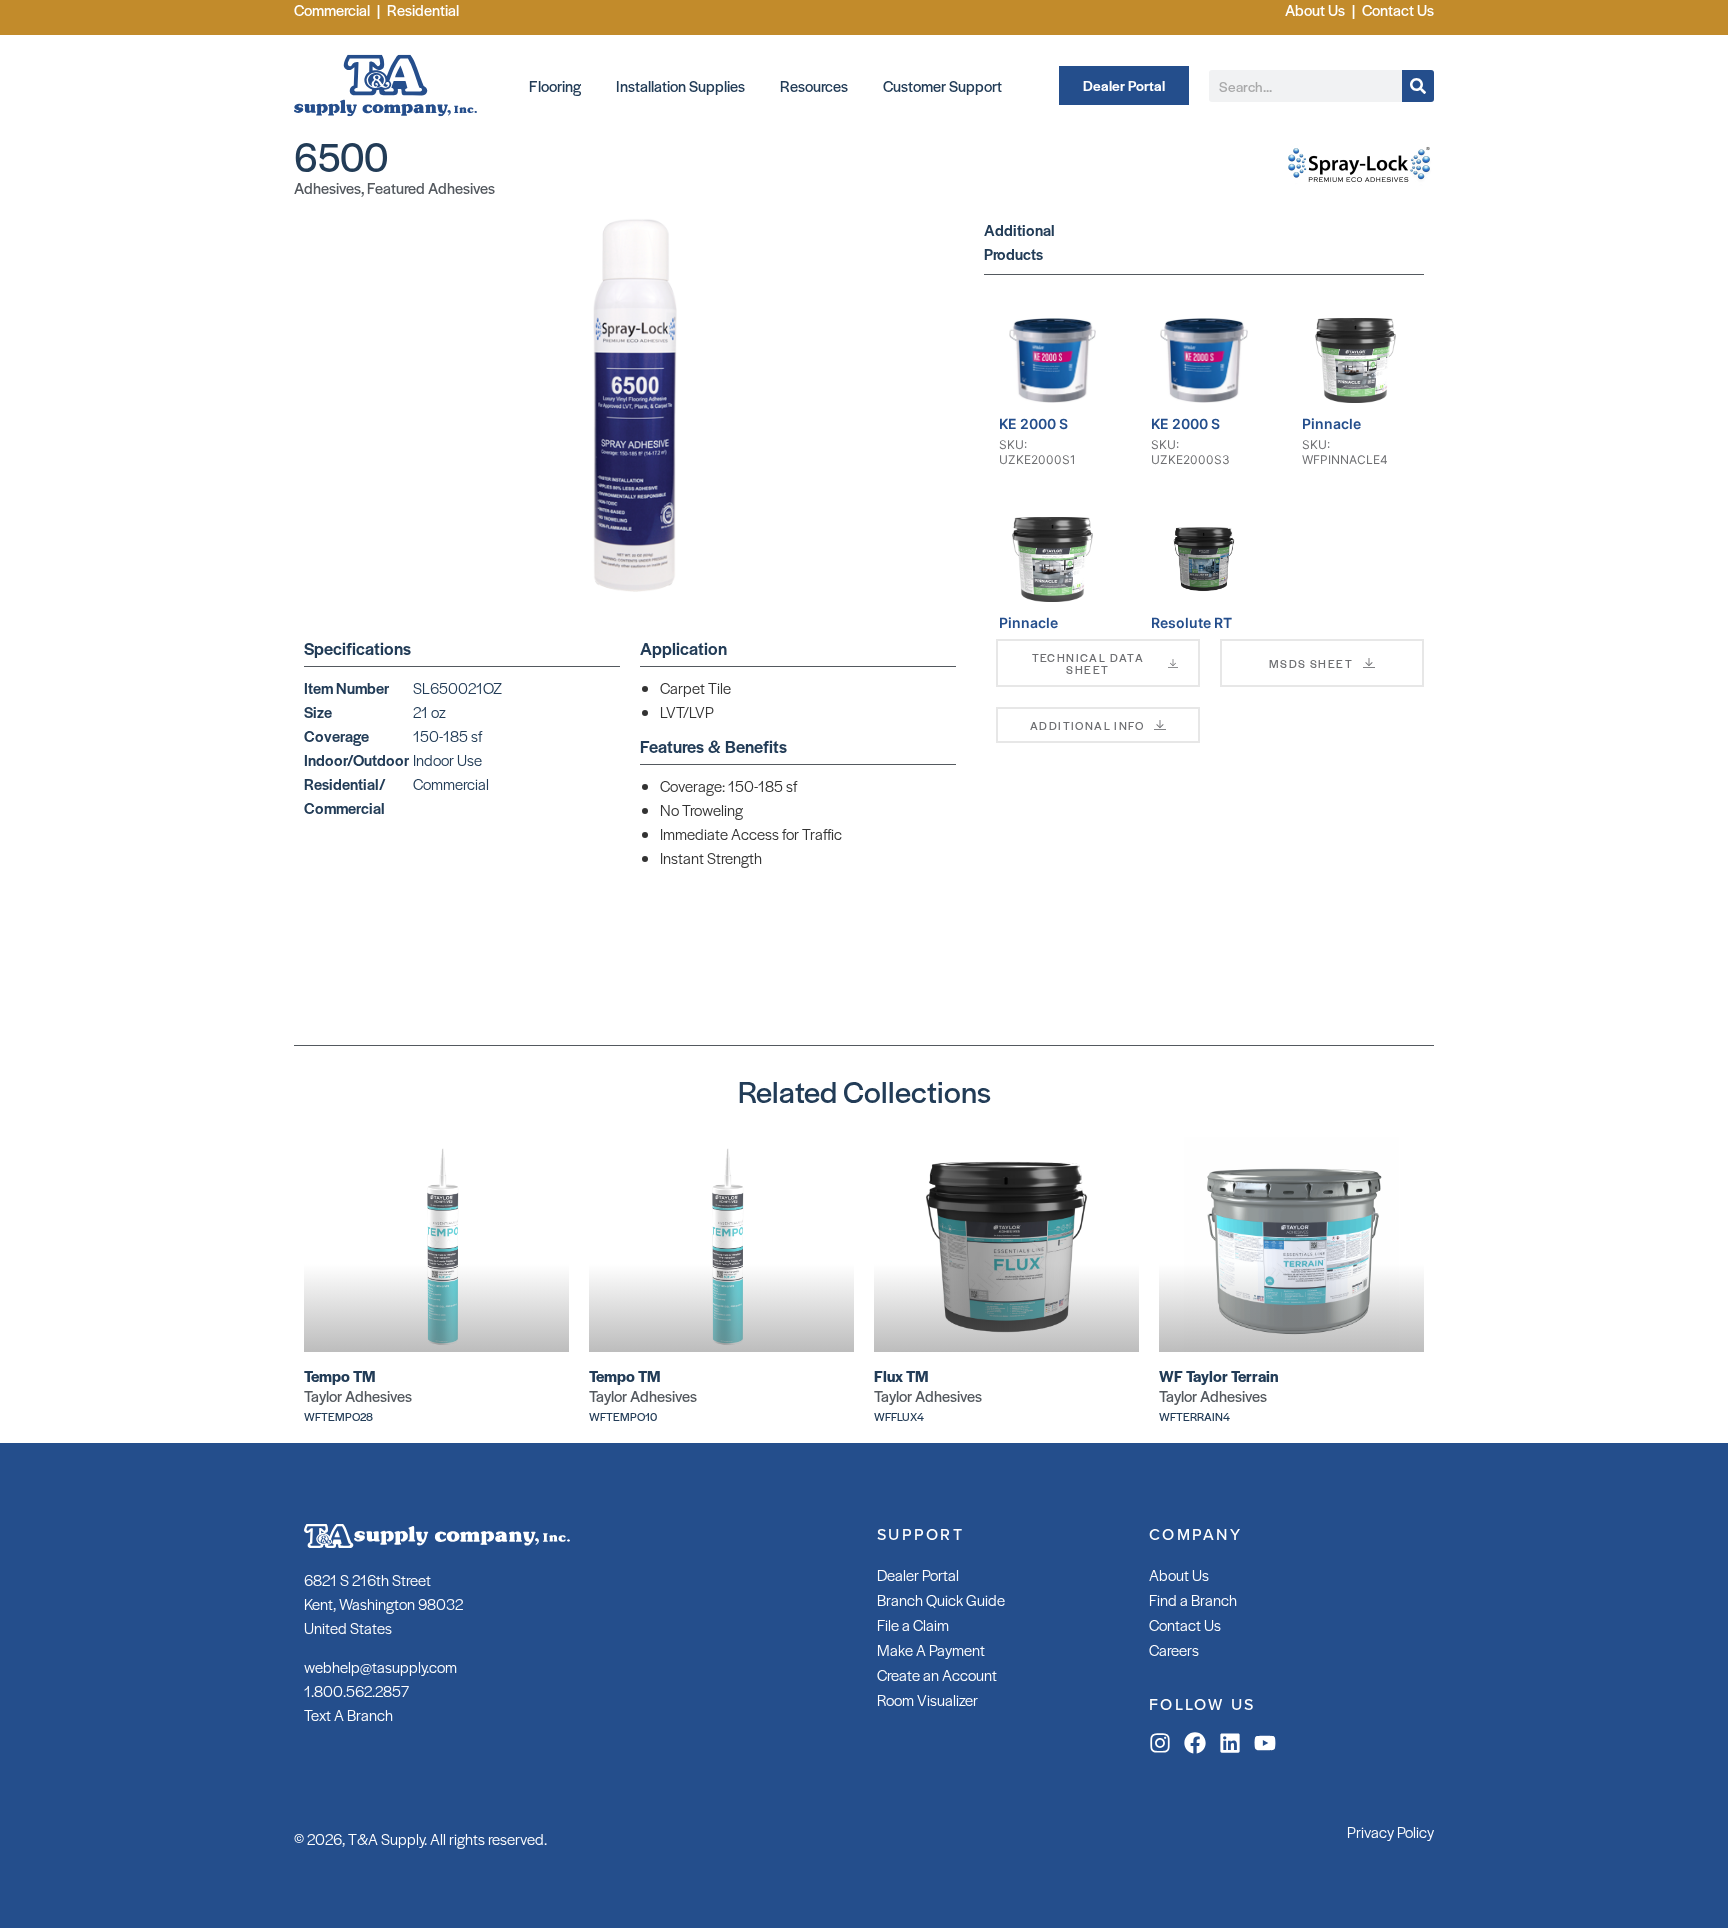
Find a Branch (1193, 1599)
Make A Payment (931, 1649)
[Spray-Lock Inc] (1359, 186)
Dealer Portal (918, 1574)
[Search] (1418, 86)
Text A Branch (348, 1714)
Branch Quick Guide (941, 1599)
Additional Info (1087, 725)
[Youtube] (1265, 1743)
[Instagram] (1160, 1743)
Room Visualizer (927, 1699)
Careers (1174, 1649)
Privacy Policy (1390, 1831)
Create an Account (937, 1674)
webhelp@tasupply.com (380, 1666)
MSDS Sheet (1311, 663)
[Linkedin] (1230, 1743)
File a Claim (913, 1624)
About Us (1179, 1574)
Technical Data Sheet (1088, 663)
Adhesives (327, 187)
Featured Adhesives (431, 187)
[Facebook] (1195, 1743)
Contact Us (1185, 1624)
